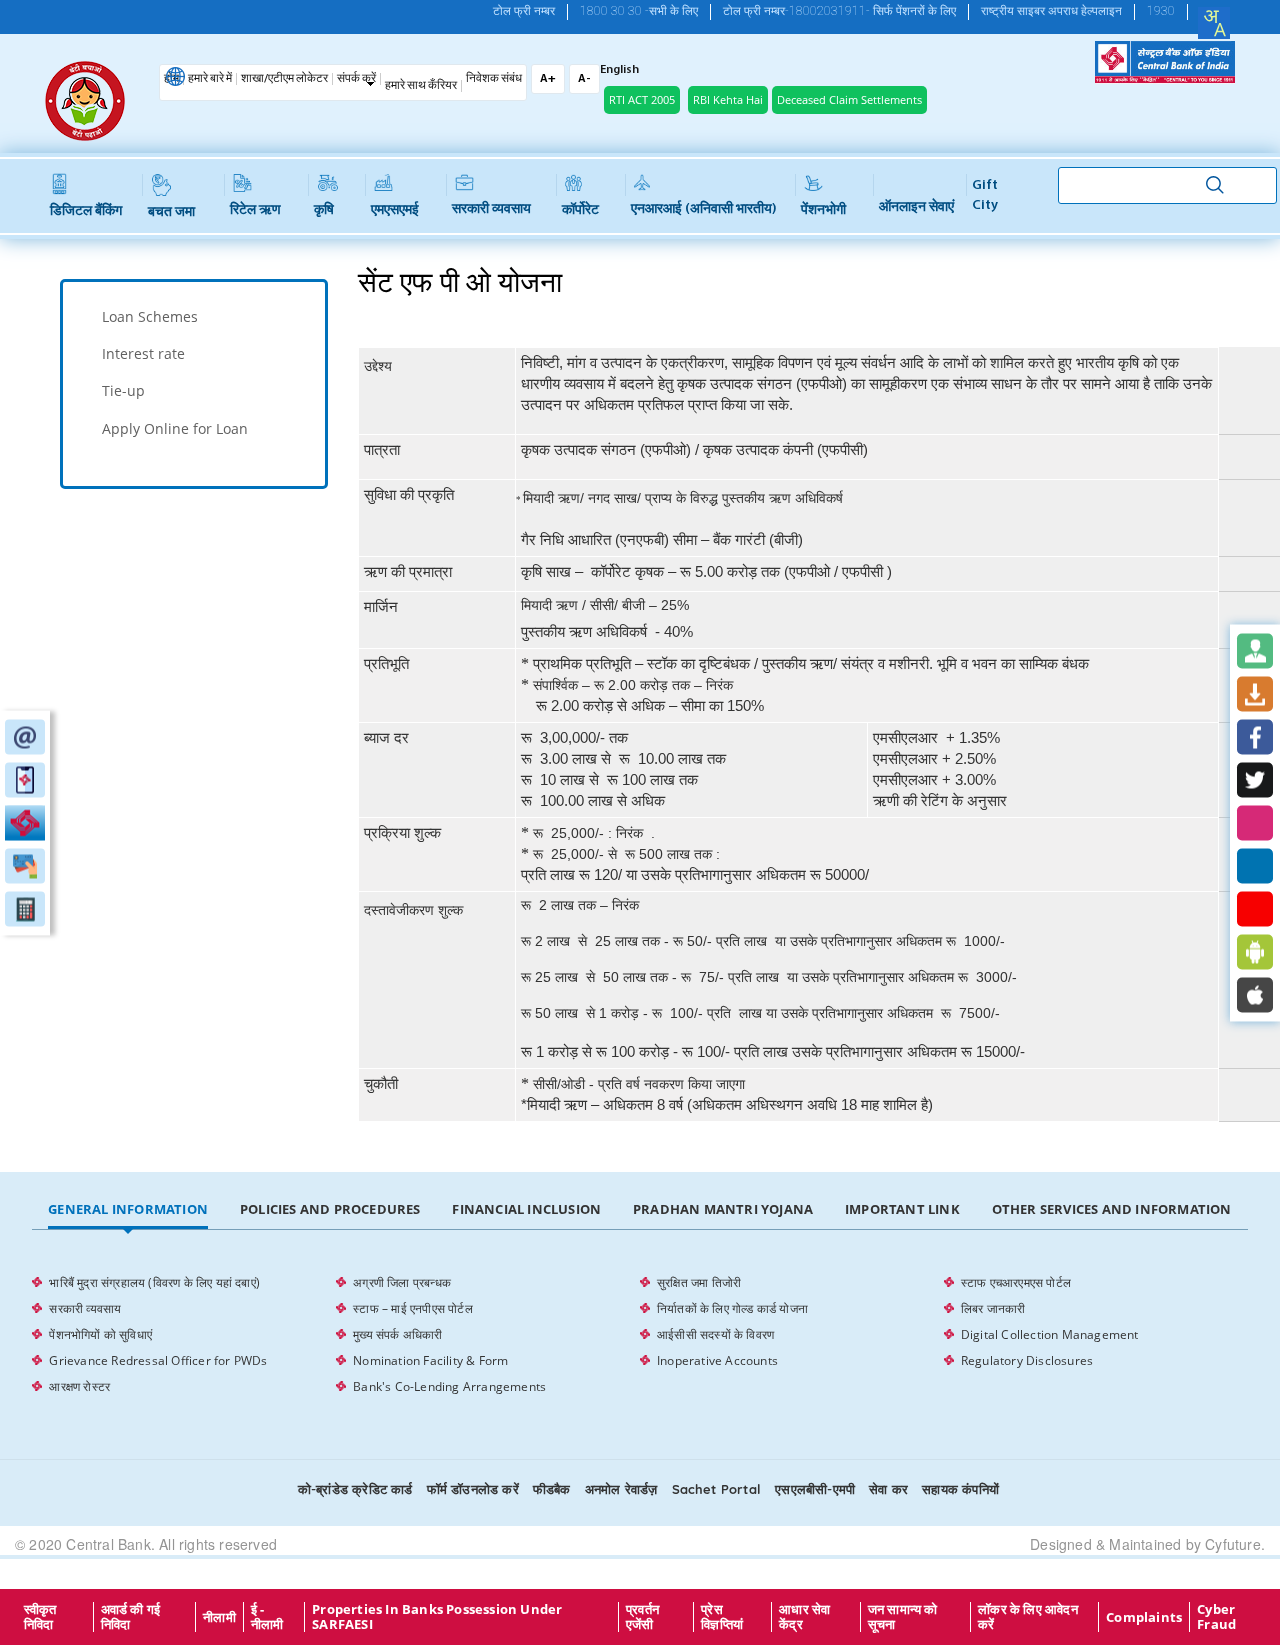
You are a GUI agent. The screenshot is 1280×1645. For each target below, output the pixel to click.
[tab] (194, 316)
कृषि (324, 210)
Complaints (1144, 1617)
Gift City (985, 195)
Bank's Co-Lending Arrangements (449, 1386)
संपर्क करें (356, 79)
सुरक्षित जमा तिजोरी (699, 1282)
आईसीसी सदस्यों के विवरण (715, 1334)
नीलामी (219, 1617)
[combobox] (1214, 23)
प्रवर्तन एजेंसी (642, 1617)
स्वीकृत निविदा (40, 1617)
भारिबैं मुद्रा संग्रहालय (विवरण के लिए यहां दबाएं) (154, 1282)
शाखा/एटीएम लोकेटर (284, 79)
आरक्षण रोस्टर (79, 1386)
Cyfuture (1233, 1544)
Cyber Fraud (1216, 1617)
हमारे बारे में (210, 79)
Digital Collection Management (1050, 1334)
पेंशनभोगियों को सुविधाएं (100, 1334)
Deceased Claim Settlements (849, 99)
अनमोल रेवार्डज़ (621, 1489)
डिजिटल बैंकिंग (86, 211)
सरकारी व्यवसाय (491, 209)
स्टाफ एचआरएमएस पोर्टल (1016, 1282)
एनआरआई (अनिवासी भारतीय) (704, 209)
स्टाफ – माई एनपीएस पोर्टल (413, 1308)
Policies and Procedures (330, 1209)
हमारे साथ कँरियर (421, 86)
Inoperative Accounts (717, 1360)
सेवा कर (888, 1489)
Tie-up (123, 390)
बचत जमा (171, 212)
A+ (548, 79)
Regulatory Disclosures (1027, 1360)
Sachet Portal (717, 1489)
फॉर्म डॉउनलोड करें (473, 1489)
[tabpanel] (639, 1335)
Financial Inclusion (526, 1209)
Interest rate (143, 353)
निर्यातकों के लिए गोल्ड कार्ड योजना (732, 1308)
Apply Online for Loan (175, 428)
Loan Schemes (150, 316)
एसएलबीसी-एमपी (815, 1489)
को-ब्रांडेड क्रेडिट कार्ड (355, 1489)
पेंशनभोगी (823, 210)
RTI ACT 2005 (642, 99)
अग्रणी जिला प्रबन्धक (402, 1282)
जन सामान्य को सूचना (903, 1617)
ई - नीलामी (267, 1617)
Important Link (902, 1209)
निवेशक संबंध (494, 79)
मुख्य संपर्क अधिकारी (397, 1334)
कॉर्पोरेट (580, 210)
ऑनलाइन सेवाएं (916, 207)
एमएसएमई (395, 210)
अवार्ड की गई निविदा (131, 1617)
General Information (128, 1209)
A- (584, 79)
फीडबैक (552, 1489)
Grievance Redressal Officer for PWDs (158, 1360)
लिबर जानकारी (993, 1308)
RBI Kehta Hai (728, 99)
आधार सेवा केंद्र (804, 1617)
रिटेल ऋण (255, 210)
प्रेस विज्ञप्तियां (722, 1617)
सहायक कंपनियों (960, 1489)
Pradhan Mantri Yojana (723, 1209)
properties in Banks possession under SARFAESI (437, 1617)
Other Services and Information (1112, 1209)
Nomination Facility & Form (430, 1360)
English (619, 70)
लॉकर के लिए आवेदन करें (1028, 1617)
